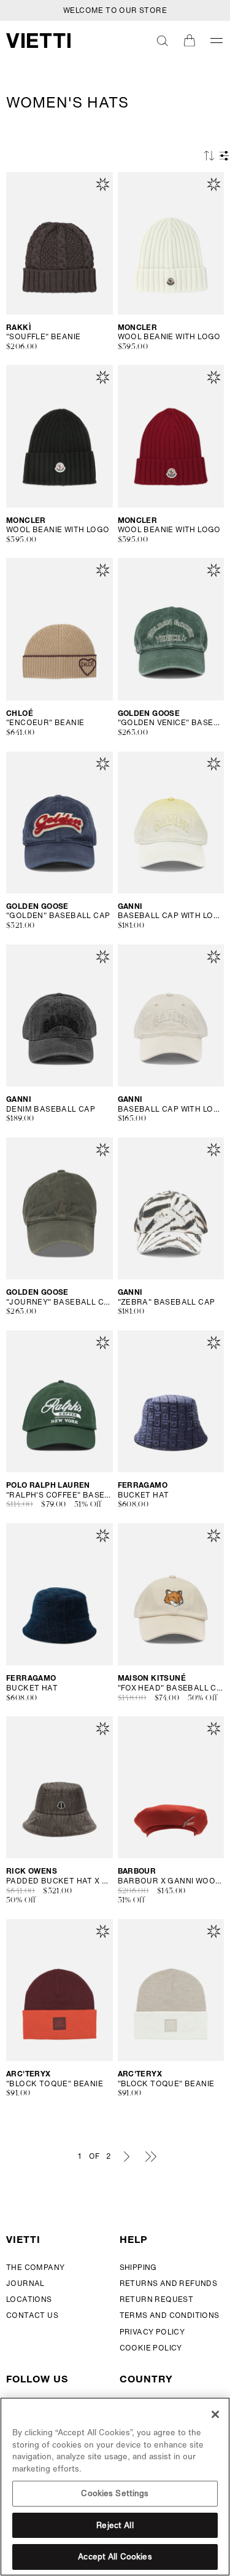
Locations (29, 2299)
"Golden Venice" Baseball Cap (171, 723)
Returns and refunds (169, 2283)
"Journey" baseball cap (59, 1302)
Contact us (32, 2315)
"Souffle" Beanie (43, 337)
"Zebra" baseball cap (167, 1302)
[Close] (215, 2414)
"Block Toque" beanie (55, 2084)
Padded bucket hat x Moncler (59, 1881)
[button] (163, 41)
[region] (115, 2487)
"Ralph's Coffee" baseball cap (59, 1495)
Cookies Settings (115, 2493)
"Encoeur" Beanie (45, 723)
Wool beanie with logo (169, 337)
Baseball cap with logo (171, 916)
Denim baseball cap (51, 1109)
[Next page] (127, 2156)
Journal (25, 2283)
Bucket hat (144, 1495)
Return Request (157, 2299)
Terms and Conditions (170, 2315)
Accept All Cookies (115, 2557)
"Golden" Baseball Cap (58, 916)
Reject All (115, 2525)
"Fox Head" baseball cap (171, 1688)
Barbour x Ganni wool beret (171, 1881)
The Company (35, 2267)
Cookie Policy (151, 2348)
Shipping (138, 2267)
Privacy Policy (152, 2332)
